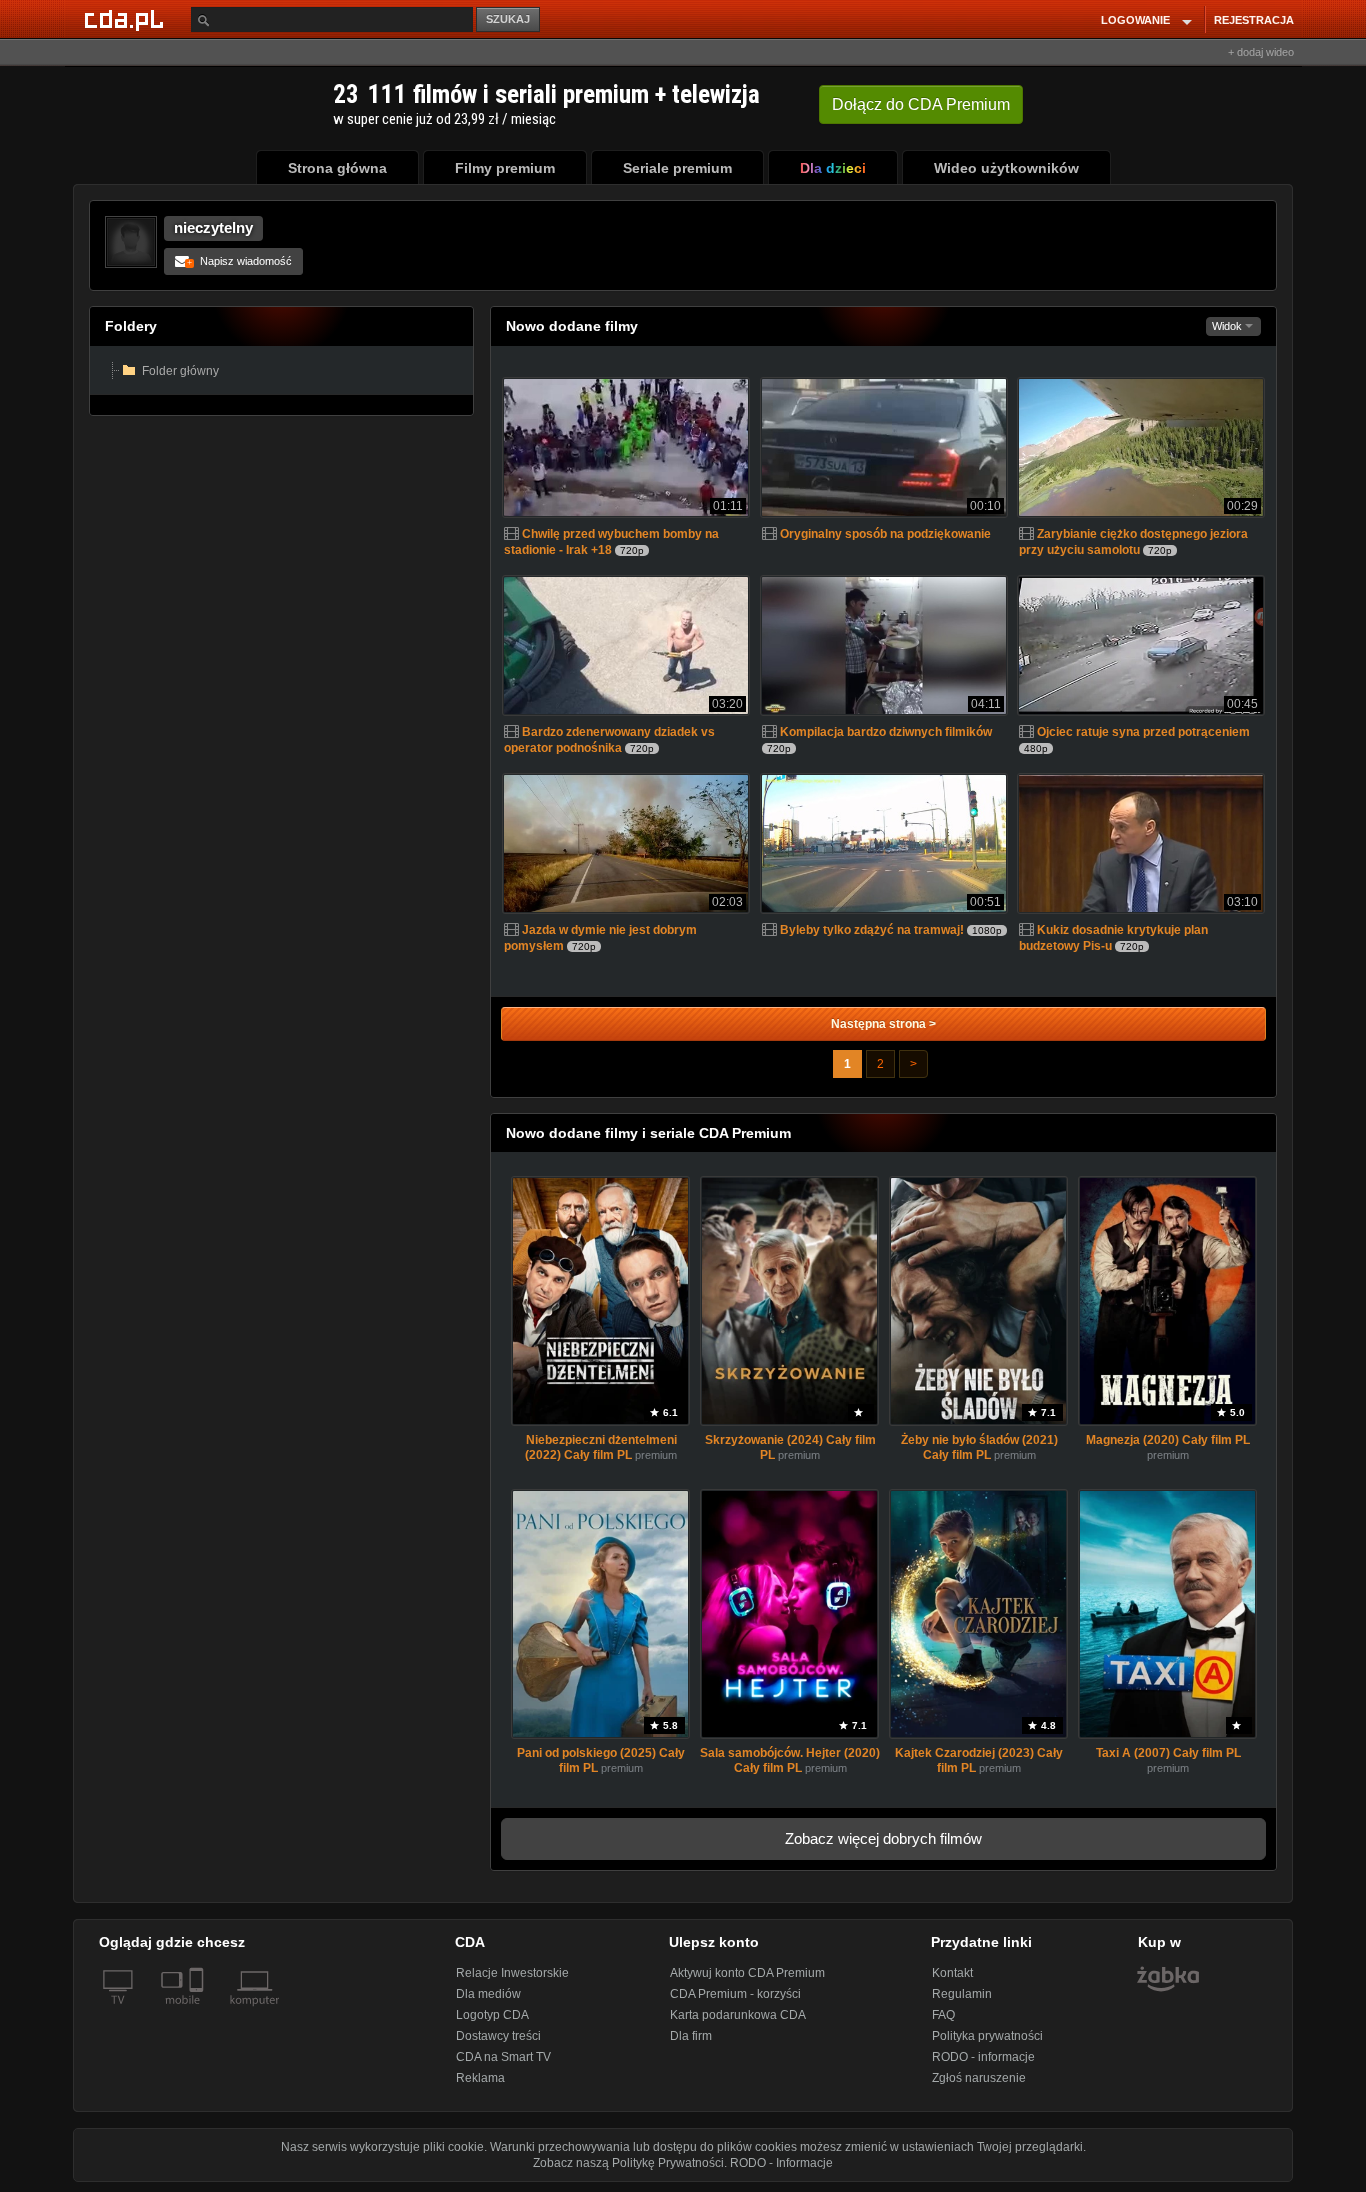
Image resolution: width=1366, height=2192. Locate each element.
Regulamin (962, 1994)
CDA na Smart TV (503, 2057)
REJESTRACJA (1254, 20)
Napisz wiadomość (239, 261)
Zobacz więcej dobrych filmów (883, 1838)
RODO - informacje (983, 2057)
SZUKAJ (508, 19)
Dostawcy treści (498, 2036)
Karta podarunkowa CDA (738, 2015)
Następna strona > (883, 1024)
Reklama (480, 2078)
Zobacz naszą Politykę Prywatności (628, 2163)
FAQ (943, 2015)
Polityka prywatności (987, 2036)
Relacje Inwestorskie (512, 1973)
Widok (1228, 326)
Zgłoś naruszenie (979, 2078)
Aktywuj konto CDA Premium (747, 1973)
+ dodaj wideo (1261, 52)
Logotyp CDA (492, 2015)
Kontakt (952, 1973)
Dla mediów (488, 1994)
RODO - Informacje (781, 2163)
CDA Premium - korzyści (735, 1994)
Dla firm (691, 2036)
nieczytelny (213, 227)
